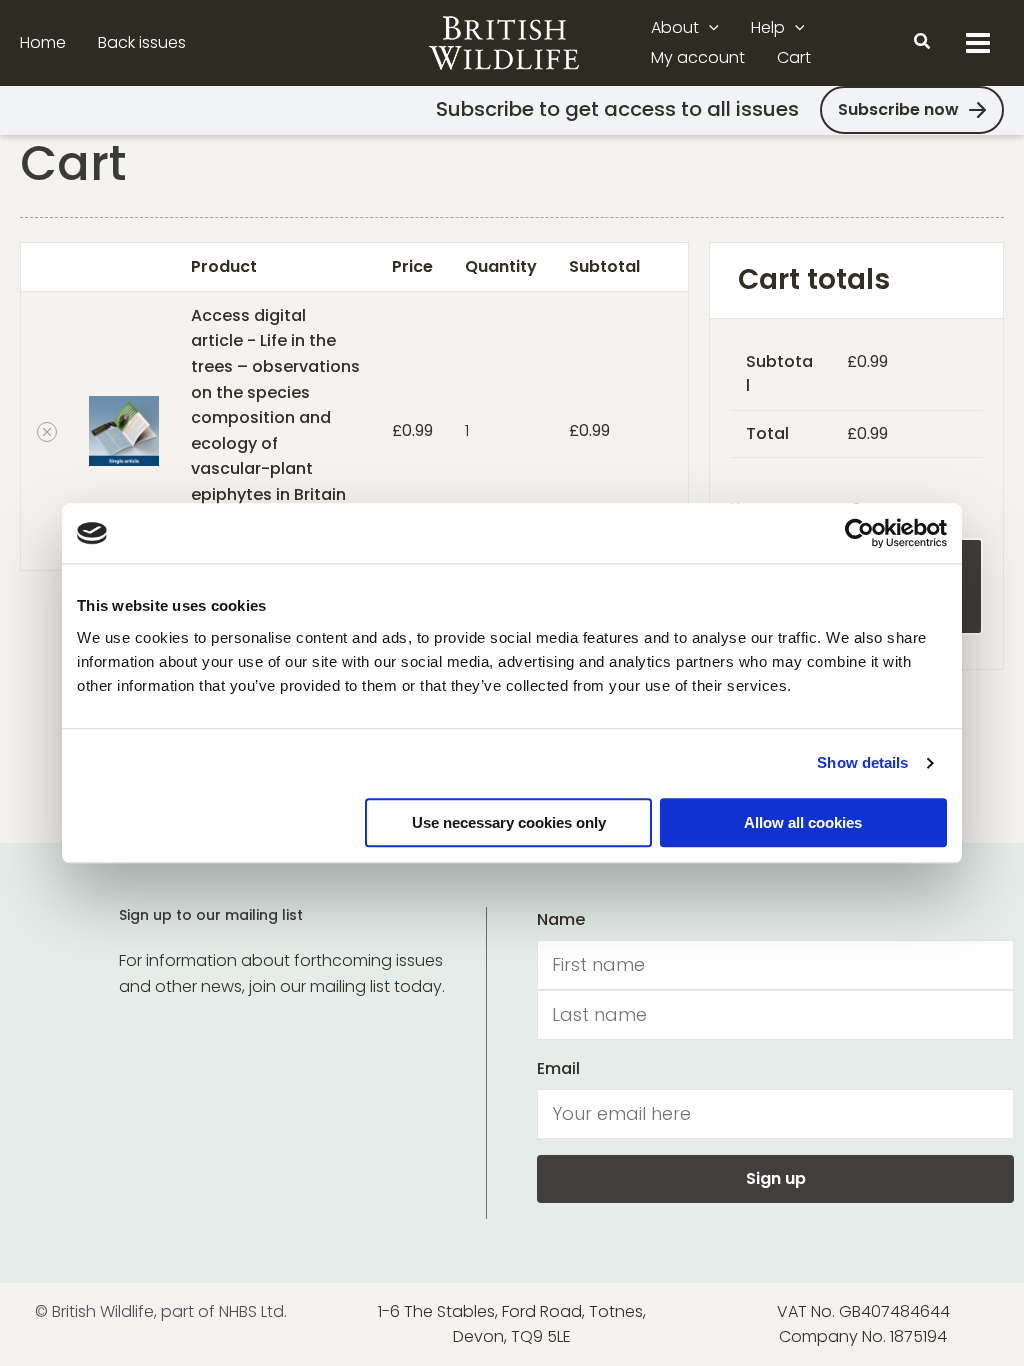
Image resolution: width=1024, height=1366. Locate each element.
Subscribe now (898, 109)
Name (561, 919)
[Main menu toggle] (978, 43)
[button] (709, 28)
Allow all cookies (803, 822)
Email (558, 1068)
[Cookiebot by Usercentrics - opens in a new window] (859, 533)
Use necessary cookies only (509, 822)
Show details (862, 762)
